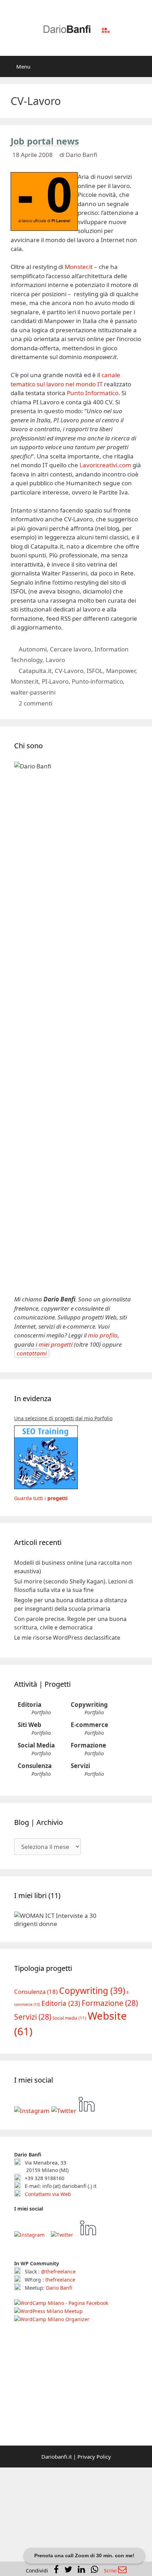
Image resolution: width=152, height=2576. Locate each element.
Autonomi (33, 649)
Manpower (121, 671)
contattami (32, 1353)
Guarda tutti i (41, 1498)
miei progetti (55, 1344)
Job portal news (45, 141)
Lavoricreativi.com (105, 465)
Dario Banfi (59, 2288)
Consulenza (35, 1766)
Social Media (36, 1745)
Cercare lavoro (71, 649)
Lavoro (55, 660)
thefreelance (60, 2280)
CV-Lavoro (69, 671)
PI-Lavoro (55, 681)
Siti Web (30, 1725)
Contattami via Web (47, 2194)
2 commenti (36, 703)
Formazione (88, 1745)
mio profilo (103, 1335)
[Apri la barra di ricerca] (142, 66)
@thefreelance (58, 2271)
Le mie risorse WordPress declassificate (67, 1638)
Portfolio (41, 1712)
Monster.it (79, 267)
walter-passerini (33, 692)
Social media (69, 2018)
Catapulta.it (35, 671)
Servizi (80, 1766)
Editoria (30, 1705)
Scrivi (111, 2571)
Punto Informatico (93, 393)
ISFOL (95, 671)
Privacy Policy (94, 2457)
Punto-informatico (97, 681)
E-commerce (89, 1725)
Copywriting (89, 1705)
